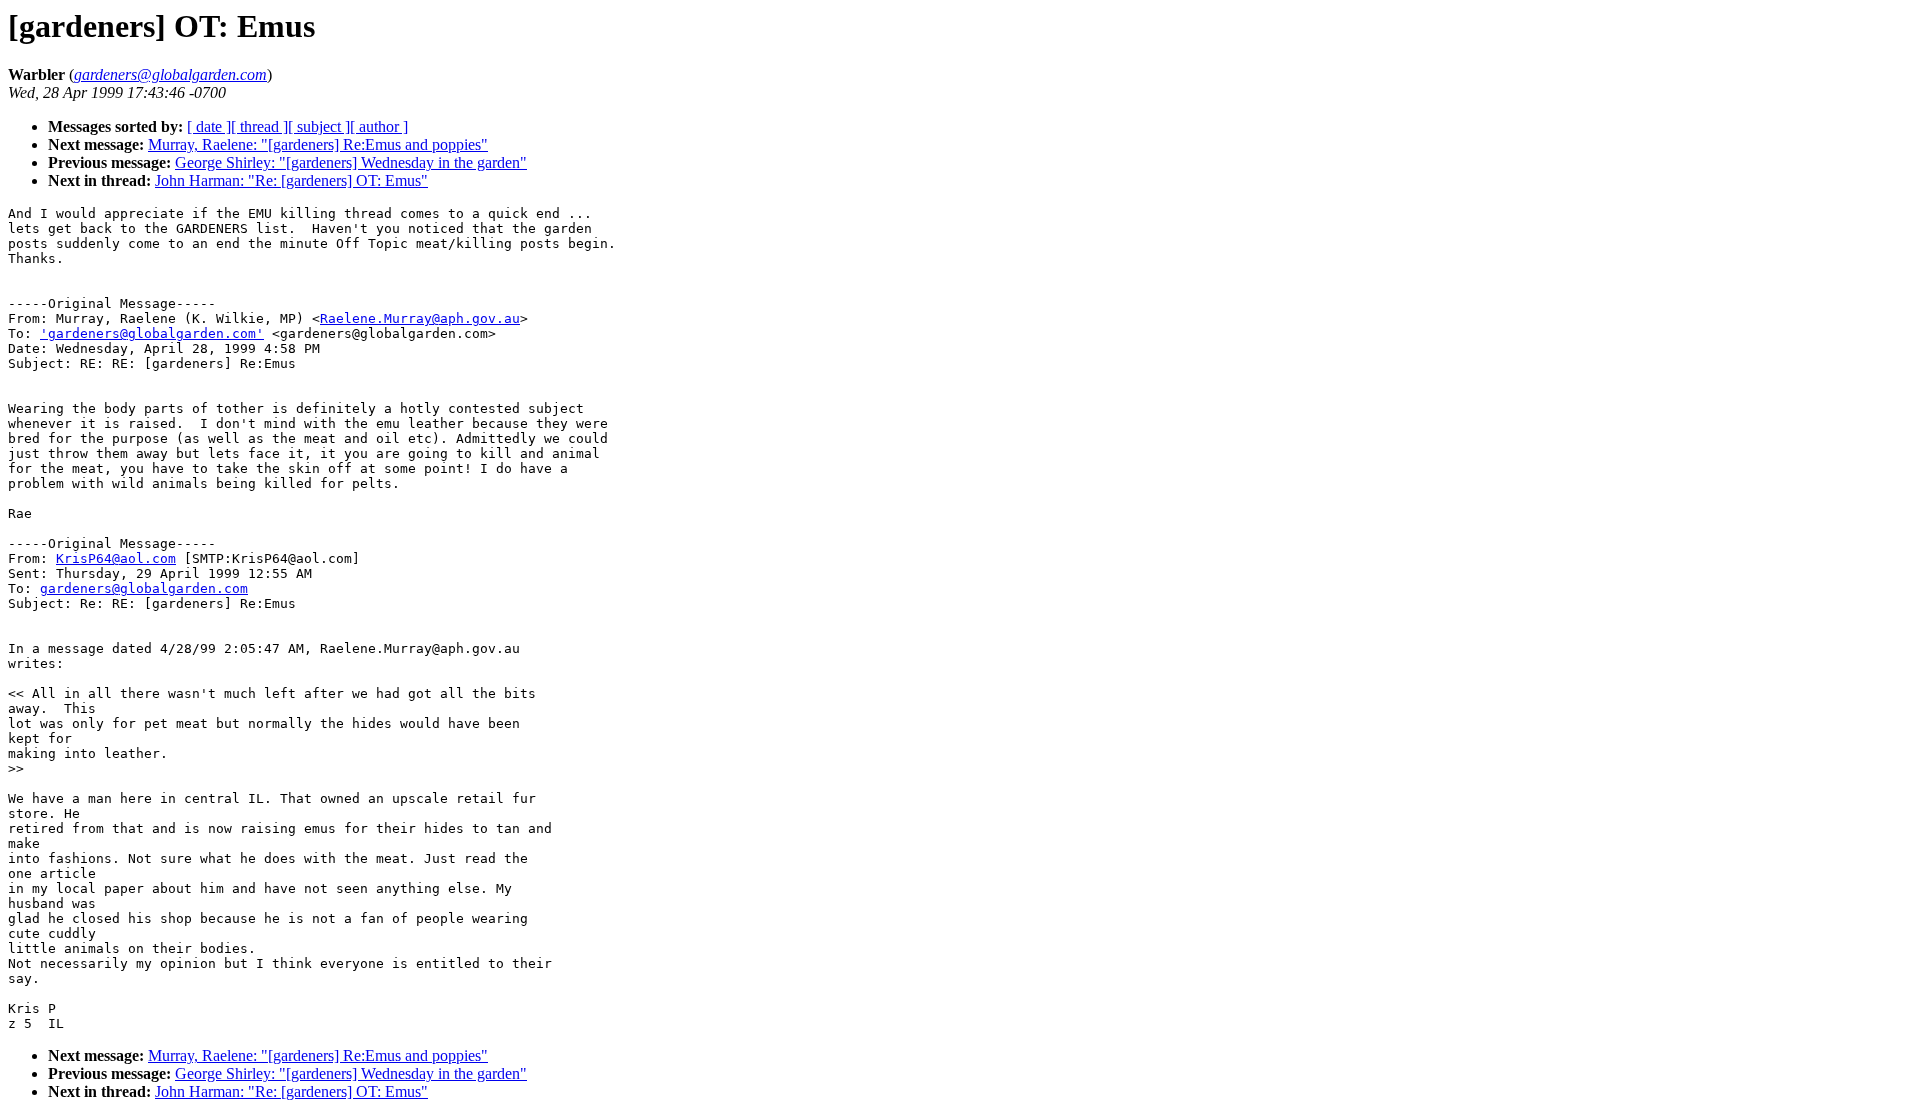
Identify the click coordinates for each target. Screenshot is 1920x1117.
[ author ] (379, 126)
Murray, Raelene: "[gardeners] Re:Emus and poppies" (318, 144)
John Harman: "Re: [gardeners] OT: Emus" (291, 180)
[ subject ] (319, 126)
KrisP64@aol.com (116, 558)
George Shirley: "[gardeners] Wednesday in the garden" (351, 162)
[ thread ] (259, 126)
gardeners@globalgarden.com (144, 588)
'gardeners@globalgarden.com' (152, 333)
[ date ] (209, 126)
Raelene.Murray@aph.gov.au (420, 318)
